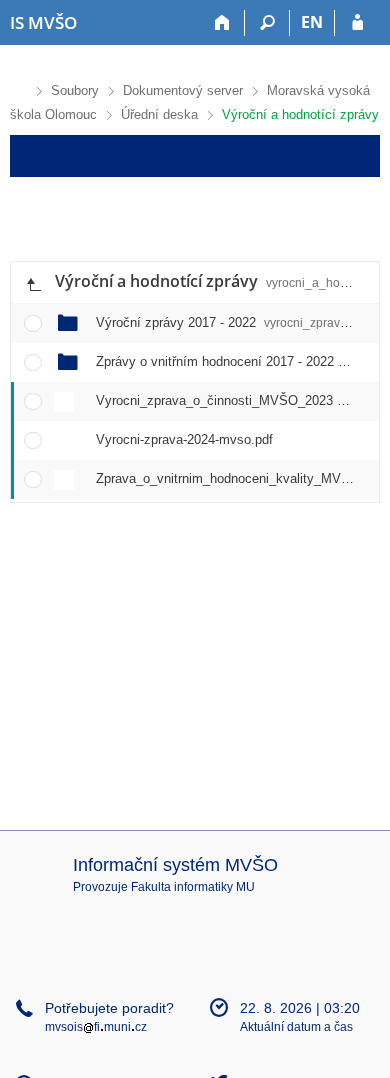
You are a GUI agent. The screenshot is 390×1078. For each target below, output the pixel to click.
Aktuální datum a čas (296, 1027)
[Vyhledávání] (267, 23)
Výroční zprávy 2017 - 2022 (228, 322)
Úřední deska (159, 114)
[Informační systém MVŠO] (18, 88)
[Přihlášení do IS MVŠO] (357, 23)
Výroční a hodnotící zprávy (300, 114)
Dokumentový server (183, 90)
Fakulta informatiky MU (193, 887)
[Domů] (222, 23)
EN (312, 22)
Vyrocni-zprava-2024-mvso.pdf (184, 439)
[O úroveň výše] (33, 282)
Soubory (75, 90)
